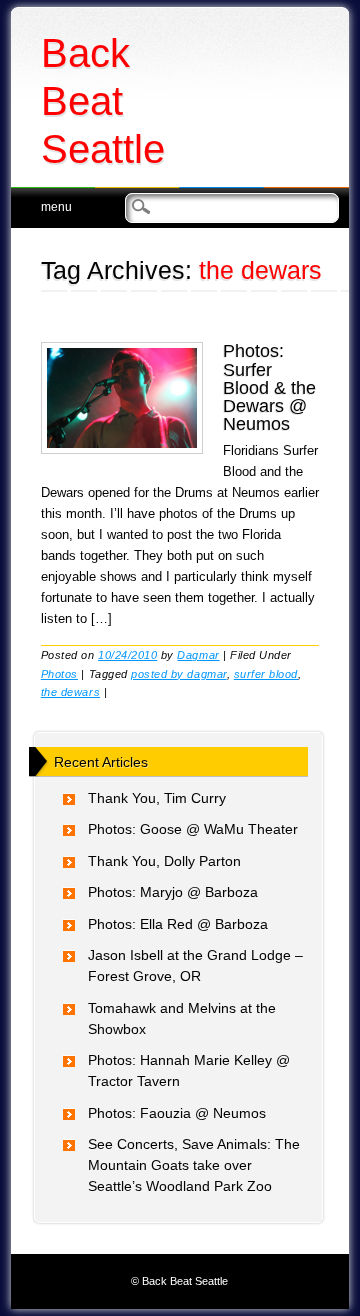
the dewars (70, 692)
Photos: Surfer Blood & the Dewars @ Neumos (269, 387)
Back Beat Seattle (103, 101)
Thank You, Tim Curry (157, 798)
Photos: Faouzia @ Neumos (177, 1113)
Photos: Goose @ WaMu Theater (193, 829)
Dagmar (198, 655)
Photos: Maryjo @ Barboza (173, 892)
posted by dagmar (178, 674)
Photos (59, 674)
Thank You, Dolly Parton (164, 861)
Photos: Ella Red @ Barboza (178, 924)
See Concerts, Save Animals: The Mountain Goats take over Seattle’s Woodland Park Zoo (194, 1165)
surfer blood (266, 674)
